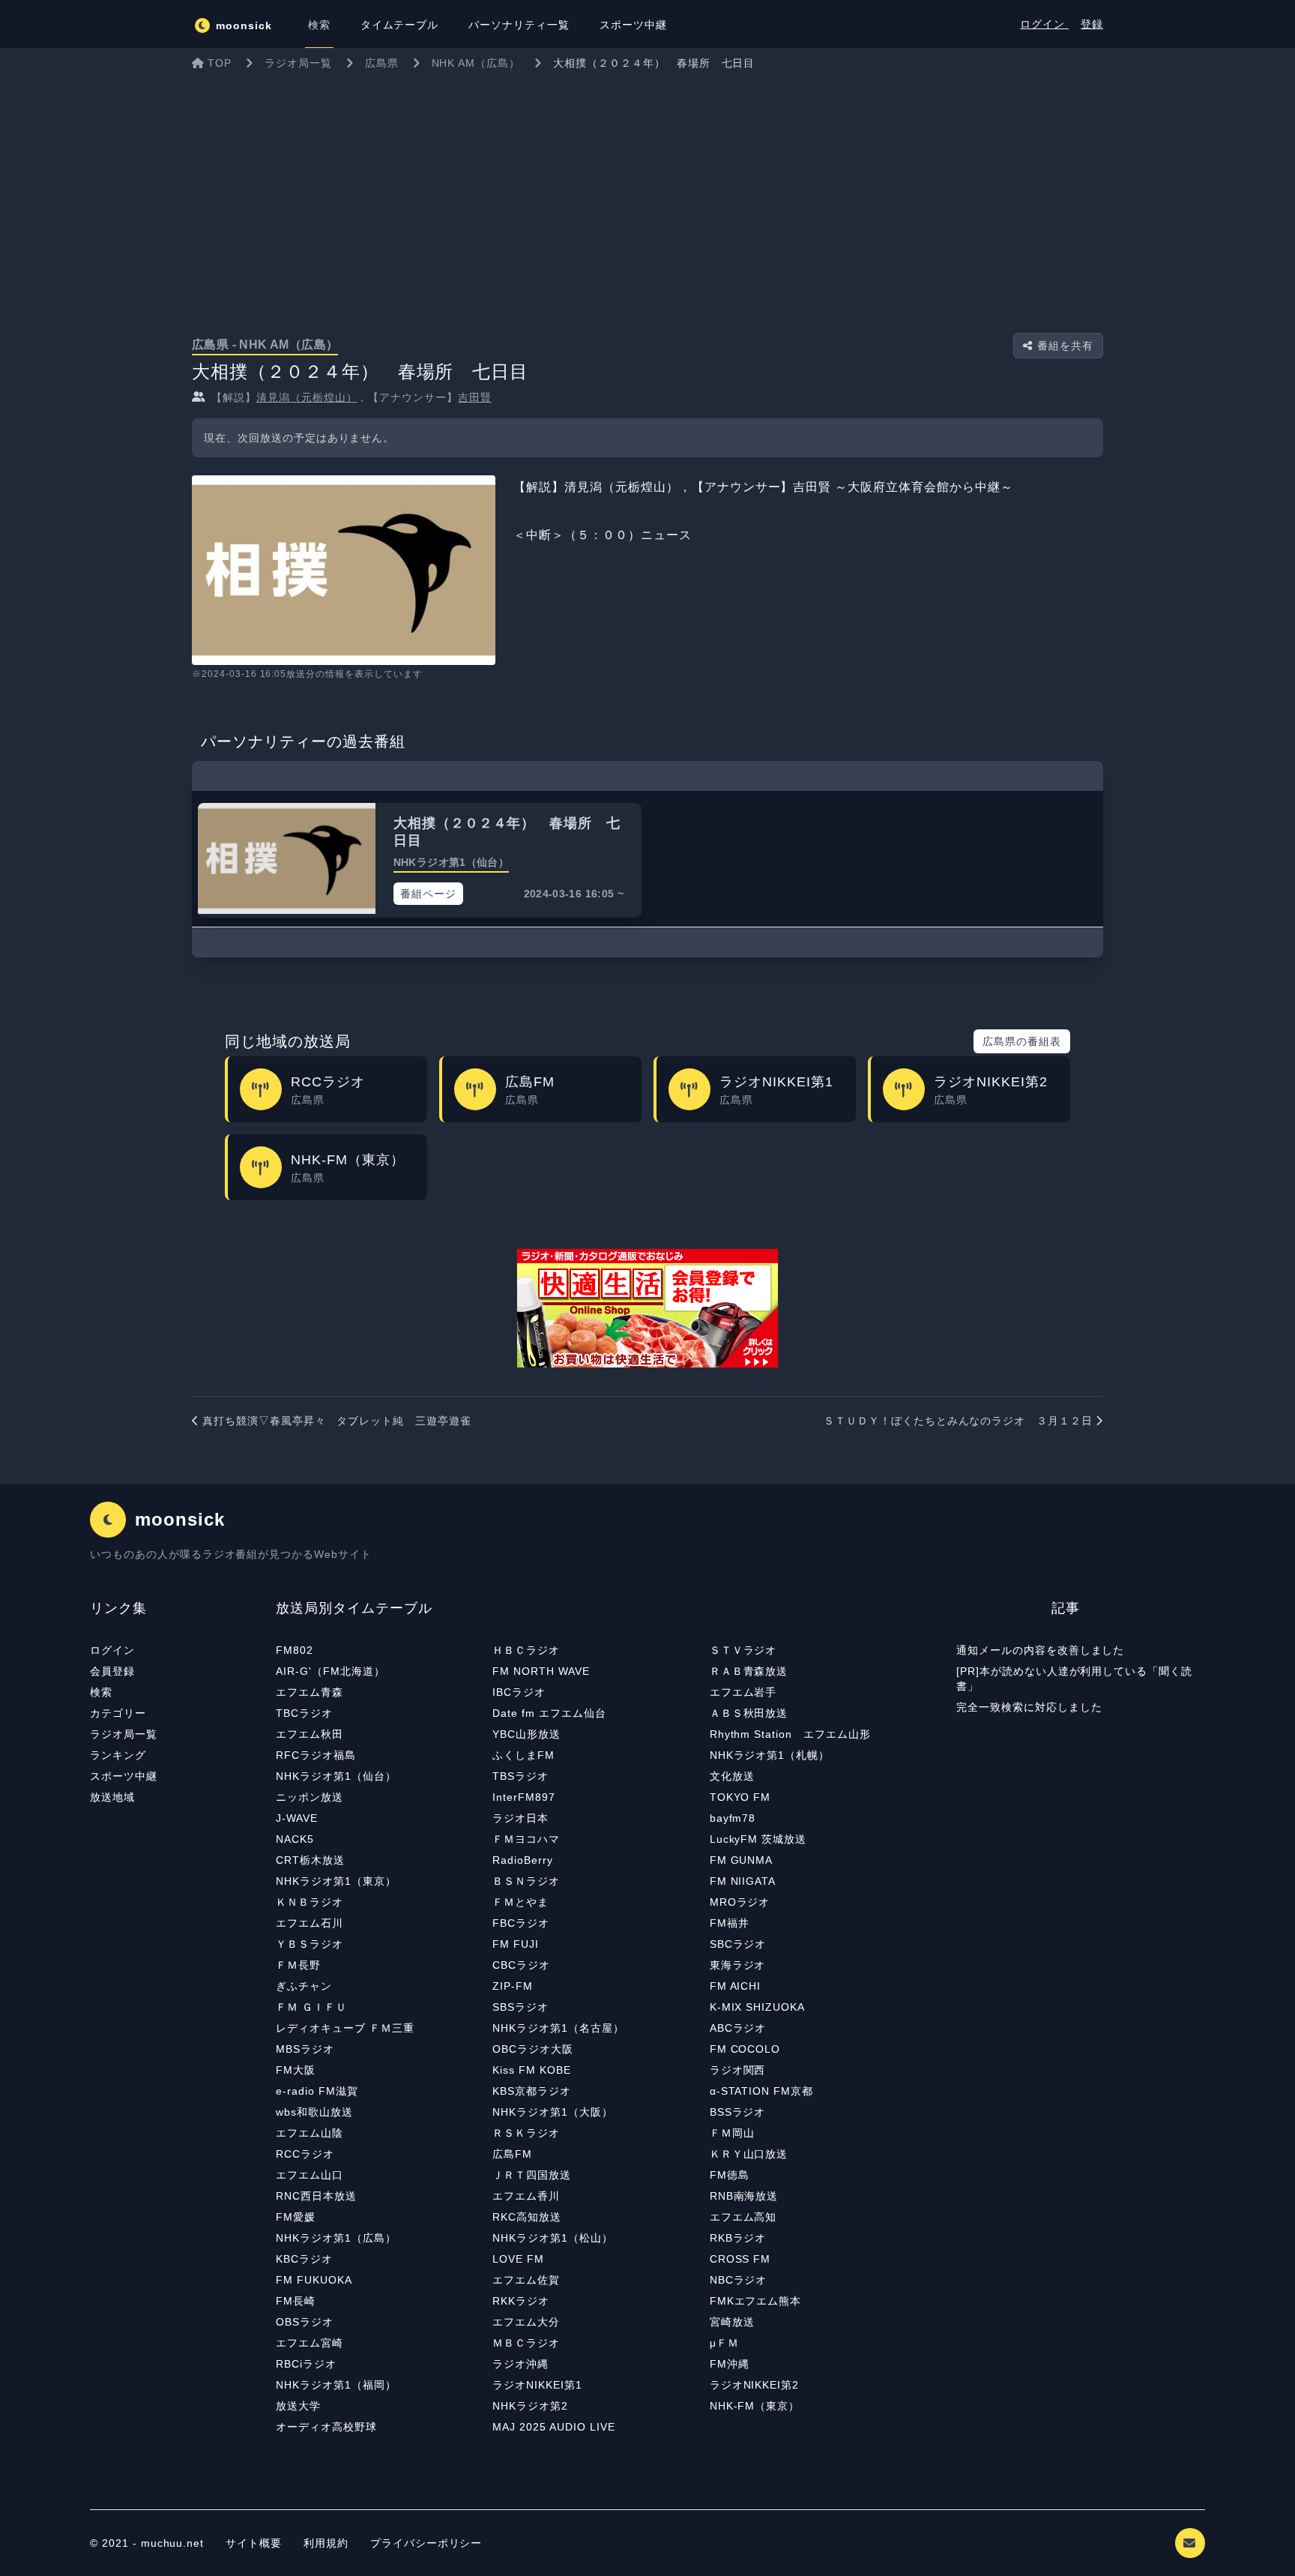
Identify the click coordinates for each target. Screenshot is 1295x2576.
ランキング (118, 1755)
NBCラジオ (739, 2280)
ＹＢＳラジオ (310, 1944)
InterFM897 (524, 1797)
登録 (1092, 24)
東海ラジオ (738, 1965)
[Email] (1190, 2543)
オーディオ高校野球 (326, 2427)
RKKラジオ (521, 2301)
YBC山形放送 (526, 1734)
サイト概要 (254, 2543)
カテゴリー (118, 1713)
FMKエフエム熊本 (756, 2301)
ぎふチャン (304, 1986)
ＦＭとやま (520, 1902)
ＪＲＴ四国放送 (532, 2175)
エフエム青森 (310, 1692)
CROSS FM (740, 2259)
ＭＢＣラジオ (526, 2343)
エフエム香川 (526, 2196)
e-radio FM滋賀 (317, 2091)
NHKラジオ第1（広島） (336, 2238)
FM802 (295, 1650)
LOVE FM (518, 2259)
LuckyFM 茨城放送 (758, 1839)
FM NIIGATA (743, 1881)
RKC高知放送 (527, 2217)
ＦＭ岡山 (732, 2133)
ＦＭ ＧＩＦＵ (311, 2007)
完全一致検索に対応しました (1029, 1707)
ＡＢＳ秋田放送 (749, 1713)
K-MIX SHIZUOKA (757, 2007)
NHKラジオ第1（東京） (336, 1881)
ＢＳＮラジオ (526, 1881)
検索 (101, 1692)
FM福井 (730, 1923)
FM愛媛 (296, 2217)
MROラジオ (740, 1902)
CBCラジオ (521, 1965)
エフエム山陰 (310, 2133)
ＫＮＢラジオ (310, 1902)
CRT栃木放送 (310, 1860)
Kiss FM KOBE (532, 2070)
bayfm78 (733, 1818)
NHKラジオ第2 (530, 2406)
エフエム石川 (310, 1923)
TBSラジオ (520, 1776)
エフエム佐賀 (526, 2280)
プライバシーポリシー (426, 2543)
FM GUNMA (742, 1860)
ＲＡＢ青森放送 (749, 1671)
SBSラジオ (520, 2007)
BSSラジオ (738, 2112)
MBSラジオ (305, 2049)
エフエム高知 (743, 2217)
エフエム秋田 (310, 1734)
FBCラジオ (521, 1923)
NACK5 (295, 1839)
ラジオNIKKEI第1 (537, 2385)
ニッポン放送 (310, 1797)
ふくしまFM (523, 1755)
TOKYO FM (740, 1797)
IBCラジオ (519, 1692)
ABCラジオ (738, 2028)
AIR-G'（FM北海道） (330, 1671)
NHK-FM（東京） (755, 2406)
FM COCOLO (745, 2049)
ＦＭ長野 (298, 1965)
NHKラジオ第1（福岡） (336, 2385)
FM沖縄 (730, 2364)
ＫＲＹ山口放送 (749, 2154)
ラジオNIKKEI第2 (755, 2385)
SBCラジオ (738, 1944)
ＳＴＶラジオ (743, 1650)
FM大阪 (296, 2070)
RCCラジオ (305, 2154)
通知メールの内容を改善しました (1040, 1650)
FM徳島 (730, 2175)
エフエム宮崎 (310, 2343)
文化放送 (732, 1776)
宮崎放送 (732, 2322)
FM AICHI (736, 1986)
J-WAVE (297, 1818)
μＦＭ (724, 2343)
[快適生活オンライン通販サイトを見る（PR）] (647, 1308)
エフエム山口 (310, 2175)
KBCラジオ (304, 2259)
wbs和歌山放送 (314, 2112)
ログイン (1044, 24)
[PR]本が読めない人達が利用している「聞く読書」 (1074, 1679)
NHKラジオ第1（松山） (553, 2238)
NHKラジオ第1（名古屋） (558, 2028)
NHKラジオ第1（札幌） (770, 1755)
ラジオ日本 (520, 1818)
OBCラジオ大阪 (533, 2049)
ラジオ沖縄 (520, 2364)
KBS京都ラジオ (532, 2091)
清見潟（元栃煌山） (307, 397)
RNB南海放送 (744, 2196)
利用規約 (328, 2543)
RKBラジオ (738, 2238)
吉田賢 (475, 397)
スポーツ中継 (124, 1776)
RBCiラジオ (306, 2364)
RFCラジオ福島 (316, 1755)
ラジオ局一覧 (124, 1734)
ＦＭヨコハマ (526, 1839)
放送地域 (112, 1797)
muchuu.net (173, 2543)
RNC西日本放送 (316, 2196)
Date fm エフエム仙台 (549, 1713)
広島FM (512, 2154)
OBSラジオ (305, 2322)
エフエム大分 (526, 2322)
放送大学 (298, 2406)
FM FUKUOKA (314, 2280)
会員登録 (112, 1671)
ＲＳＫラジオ (526, 2133)
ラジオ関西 (738, 2070)
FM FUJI (516, 1944)
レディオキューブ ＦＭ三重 (345, 2028)
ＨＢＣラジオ (526, 1650)
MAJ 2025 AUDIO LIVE (553, 2427)
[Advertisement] (647, 190)
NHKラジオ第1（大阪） (553, 2112)
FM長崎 (296, 2301)
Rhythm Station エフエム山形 (790, 1734)
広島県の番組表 (1022, 1041)
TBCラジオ (304, 1713)
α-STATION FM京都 (761, 2091)
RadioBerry (523, 1860)
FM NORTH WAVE (541, 1671)
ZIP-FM (513, 1986)
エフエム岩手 (743, 1692)
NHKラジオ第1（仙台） (336, 1776)
